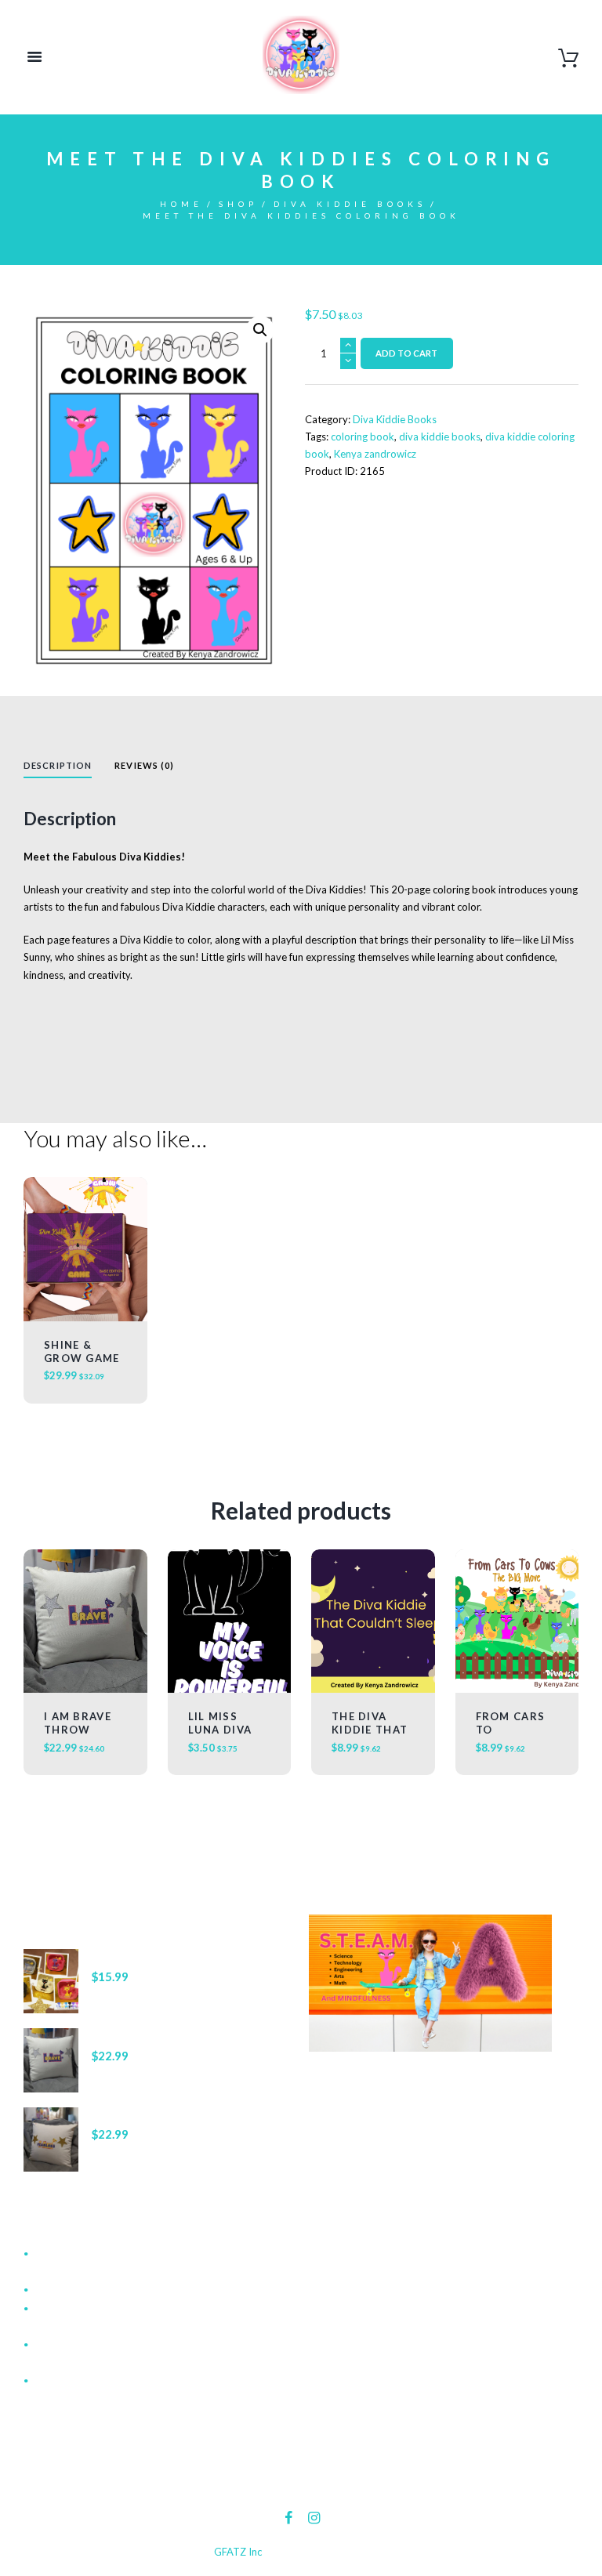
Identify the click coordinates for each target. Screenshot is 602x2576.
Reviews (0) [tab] (144, 765)
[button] (260, 330)
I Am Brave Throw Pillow (78, 1730)
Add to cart (406, 353)
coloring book (363, 437)
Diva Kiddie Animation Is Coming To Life (127, 2290)
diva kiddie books (440, 437)
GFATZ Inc (238, 2552)
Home (181, 204)
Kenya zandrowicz (375, 454)
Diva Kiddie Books (350, 204)
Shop (238, 204)
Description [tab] (58, 765)
